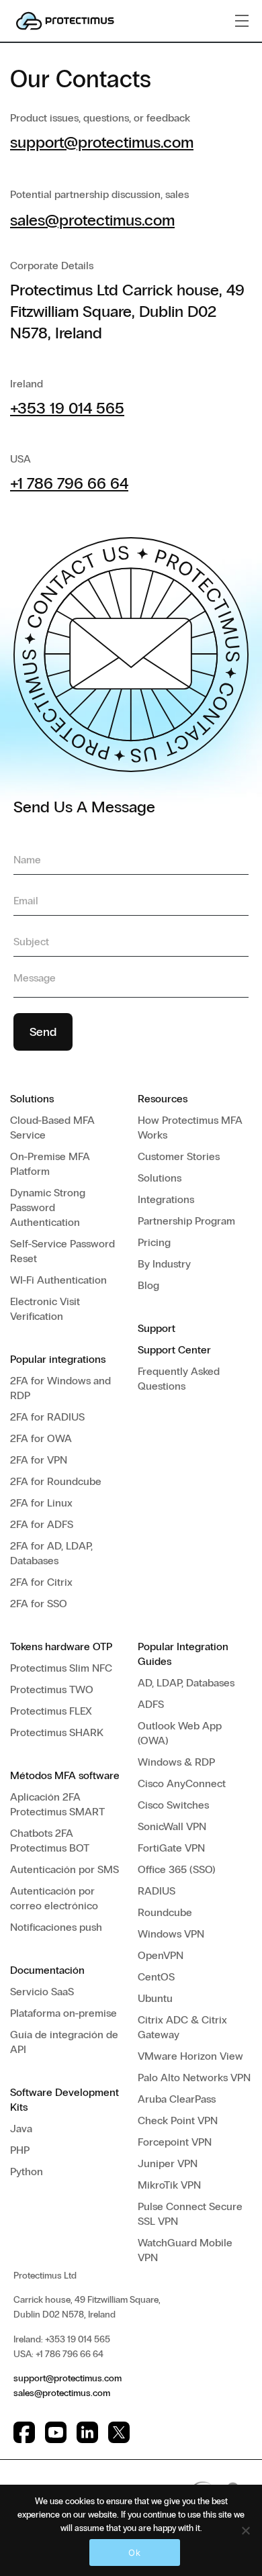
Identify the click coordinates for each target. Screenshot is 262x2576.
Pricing (154, 1242)
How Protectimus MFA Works (190, 1128)
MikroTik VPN (169, 2185)
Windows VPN (171, 1934)
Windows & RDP (176, 1762)
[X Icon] (119, 2432)
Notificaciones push (56, 1927)
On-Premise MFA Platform (50, 1164)
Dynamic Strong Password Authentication (48, 1207)
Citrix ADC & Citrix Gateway (182, 2027)
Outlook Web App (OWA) (180, 1733)
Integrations (166, 1199)
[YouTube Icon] (56, 2432)
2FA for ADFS (42, 1524)
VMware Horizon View (190, 2056)
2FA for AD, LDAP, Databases (51, 1553)
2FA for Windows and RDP (60, 1388)
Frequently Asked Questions (179, 1379)
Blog (148, 1285)
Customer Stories (179, 1156)
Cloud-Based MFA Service (52, 1128)
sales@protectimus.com (92, 220)
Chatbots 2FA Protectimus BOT (50, 1841)
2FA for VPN (39, 1460)
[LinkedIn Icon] (87, 2432)
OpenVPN (161, 1955)
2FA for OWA (41, 1438)
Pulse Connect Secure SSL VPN (190, 2214)
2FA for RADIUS (47, 1417)
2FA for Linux (41, 1503)
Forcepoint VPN (175, 2142)
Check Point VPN (178, 2120)
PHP (20, 2150)
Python (27, 2172)
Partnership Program (186, 1221)
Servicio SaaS (42, 1992)
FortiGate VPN (171, 1848)
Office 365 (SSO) (177, 1869)
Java (21, 2129)
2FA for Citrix (41, 1582)
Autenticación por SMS (64, 1869)
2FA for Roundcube (56, 1481)
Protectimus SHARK (57, 1732)
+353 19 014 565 (67, 408)
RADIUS (157, 1891)
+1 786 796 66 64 (69, 483)
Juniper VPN (168, 2163)
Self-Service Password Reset (62, 1251)
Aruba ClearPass (177, 2099)
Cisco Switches (173, 1805)
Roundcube (165, 1912)
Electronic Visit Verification (45, 1309)
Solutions (160, 1178)
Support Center (174, 1350)
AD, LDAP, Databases (186, 1683)
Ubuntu (155, 1998)
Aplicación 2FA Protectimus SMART (57, 1804)
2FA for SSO (39, 1604)
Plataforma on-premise (63, 2013)
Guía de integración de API (64, 2042)
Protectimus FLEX (51, 1711)
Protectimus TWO (52, 1689)
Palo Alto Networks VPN (194, 2078)
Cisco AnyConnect (182, 1783)
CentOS (156, 1977)
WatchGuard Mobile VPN (185, 2250)
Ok (134, 2553)
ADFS (151, 1704)
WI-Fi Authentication (58, 1280)
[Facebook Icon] (24, 2432)
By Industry (164, 1264)
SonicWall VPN (172, 1826)
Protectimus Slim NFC (61, 1668)
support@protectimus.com (102, 142)
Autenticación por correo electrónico (54, 1898)
